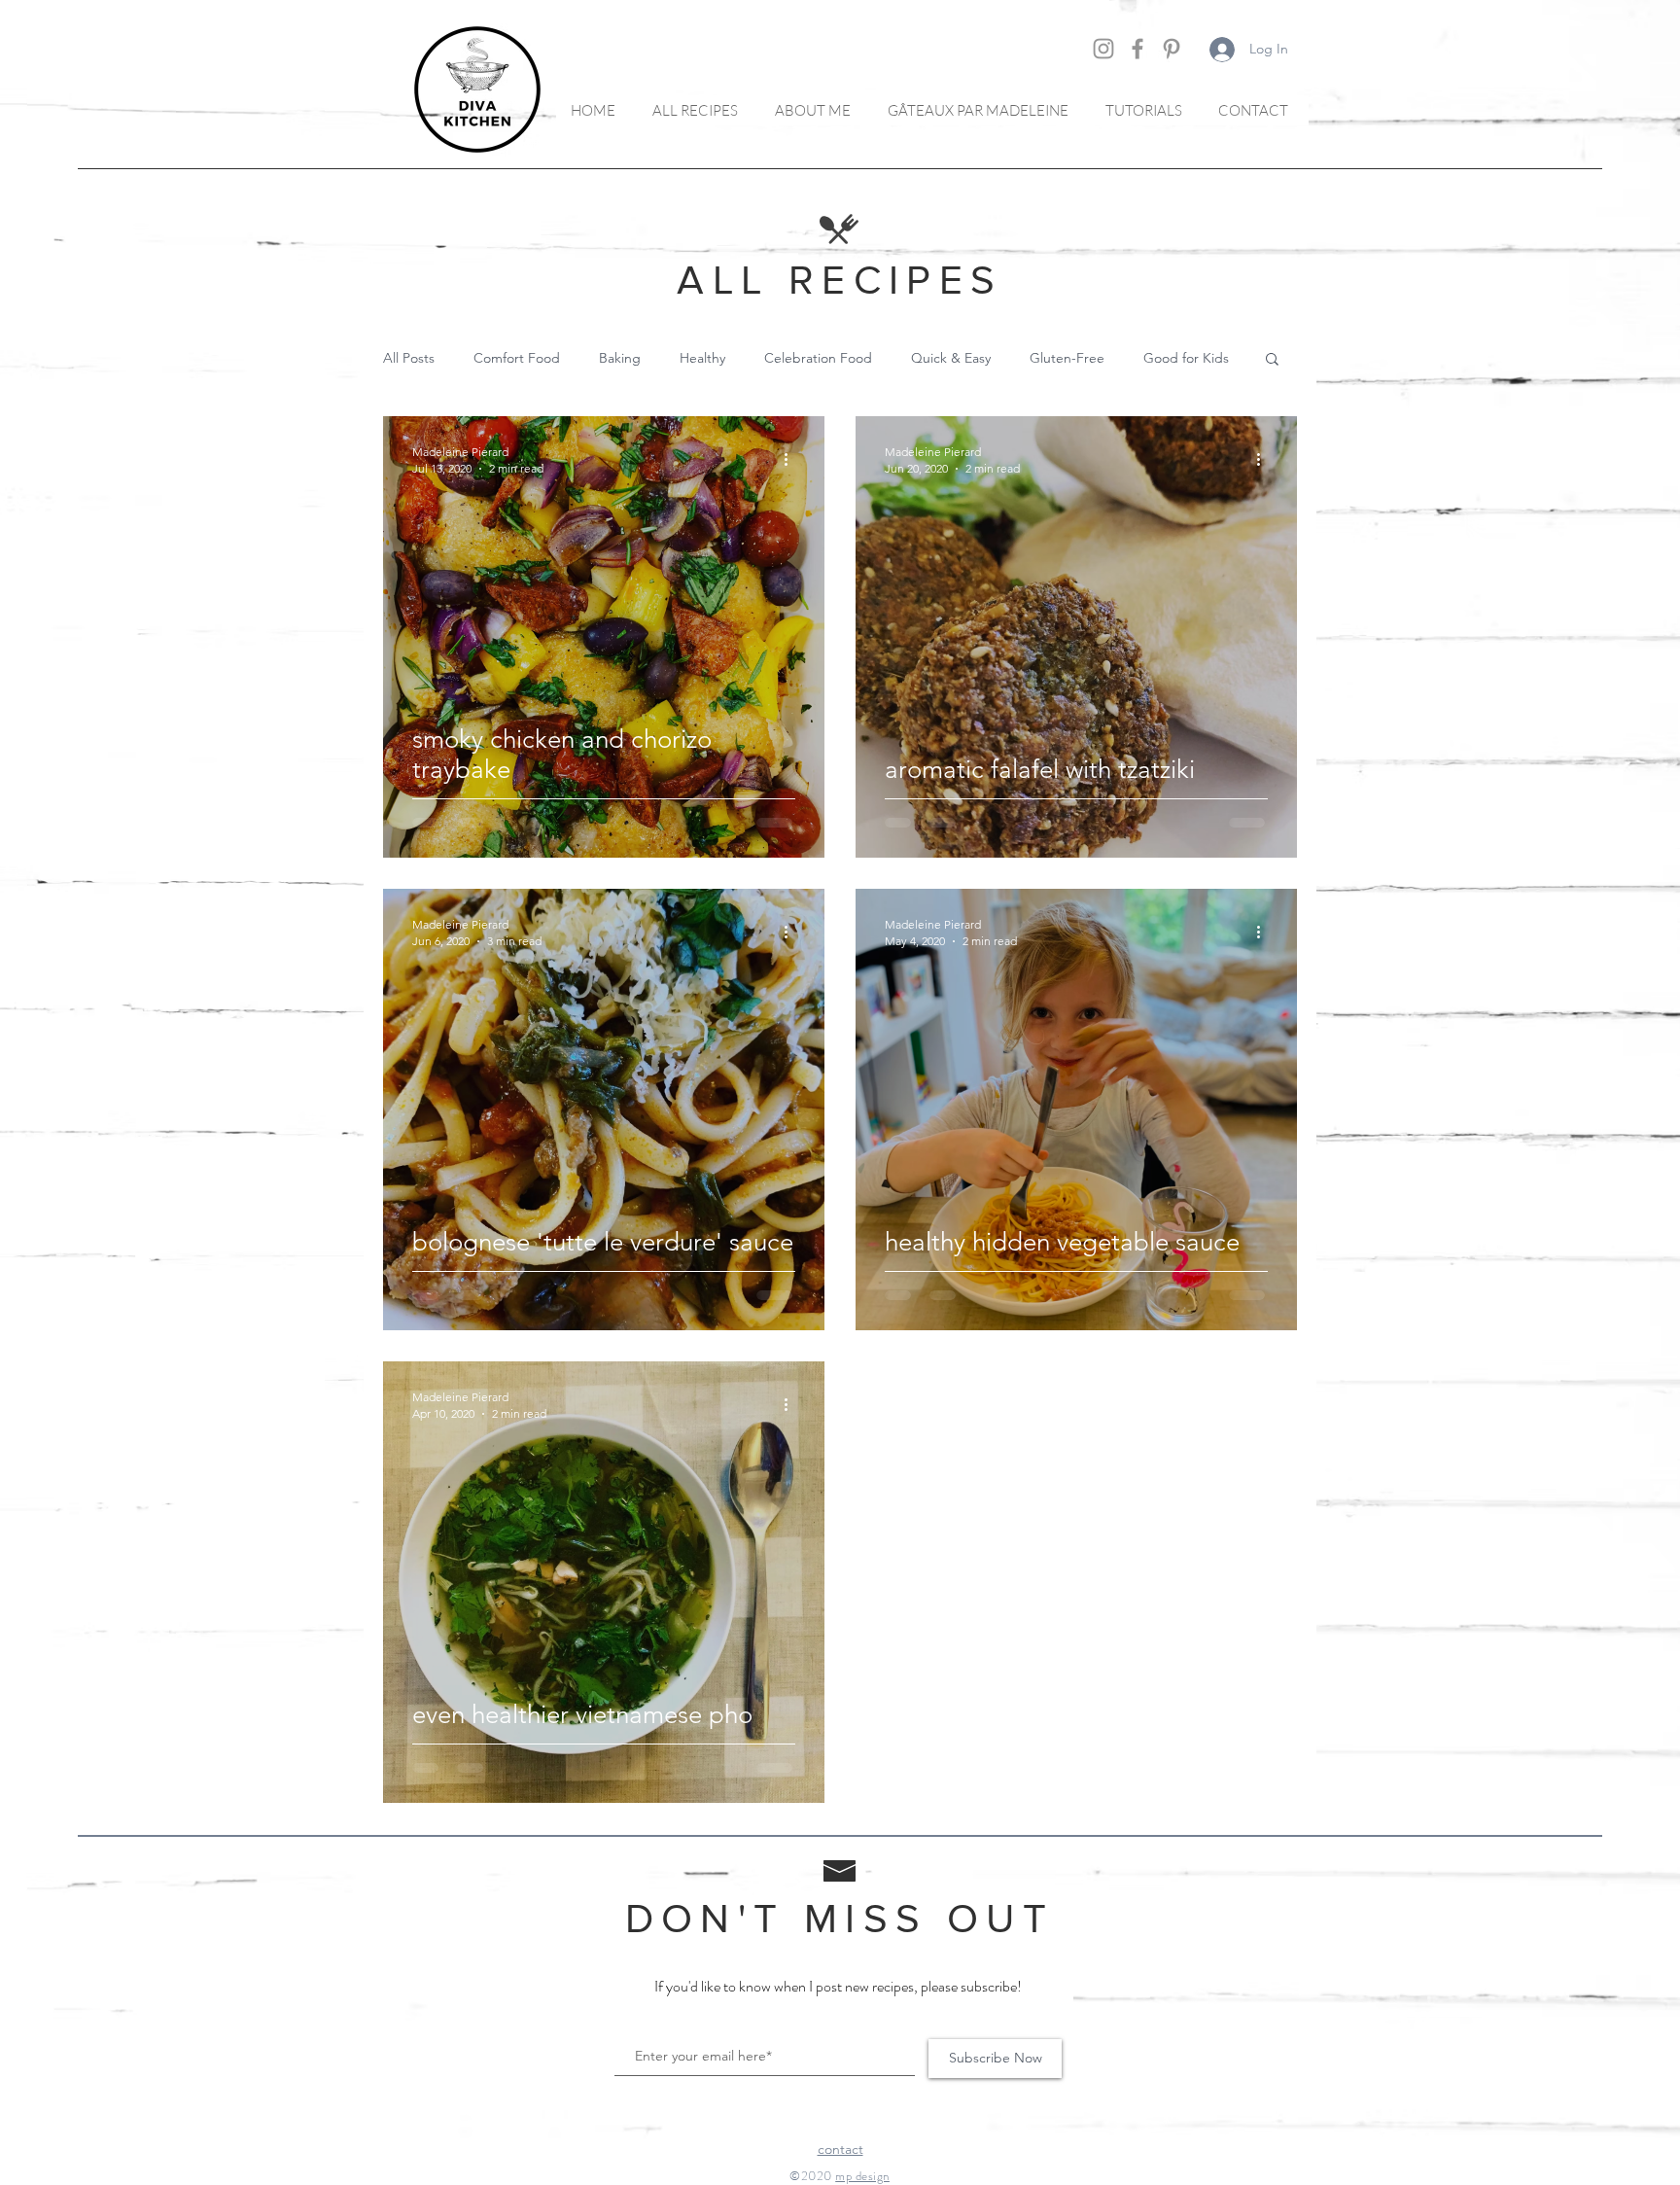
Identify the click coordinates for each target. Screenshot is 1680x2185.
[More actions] (792, 459)
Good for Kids (1186, 358)
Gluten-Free (1067, 358)
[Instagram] (1103, 49)
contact (840, 2149)
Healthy (702, 358)
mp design (862, 2176)
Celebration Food (818, 358)
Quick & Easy (951, 358)
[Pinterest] (1172, 49)
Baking (620, 358)
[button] (1272, 360)
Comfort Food (517, 358)
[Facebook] (1137, 49)
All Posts (409, 358)
